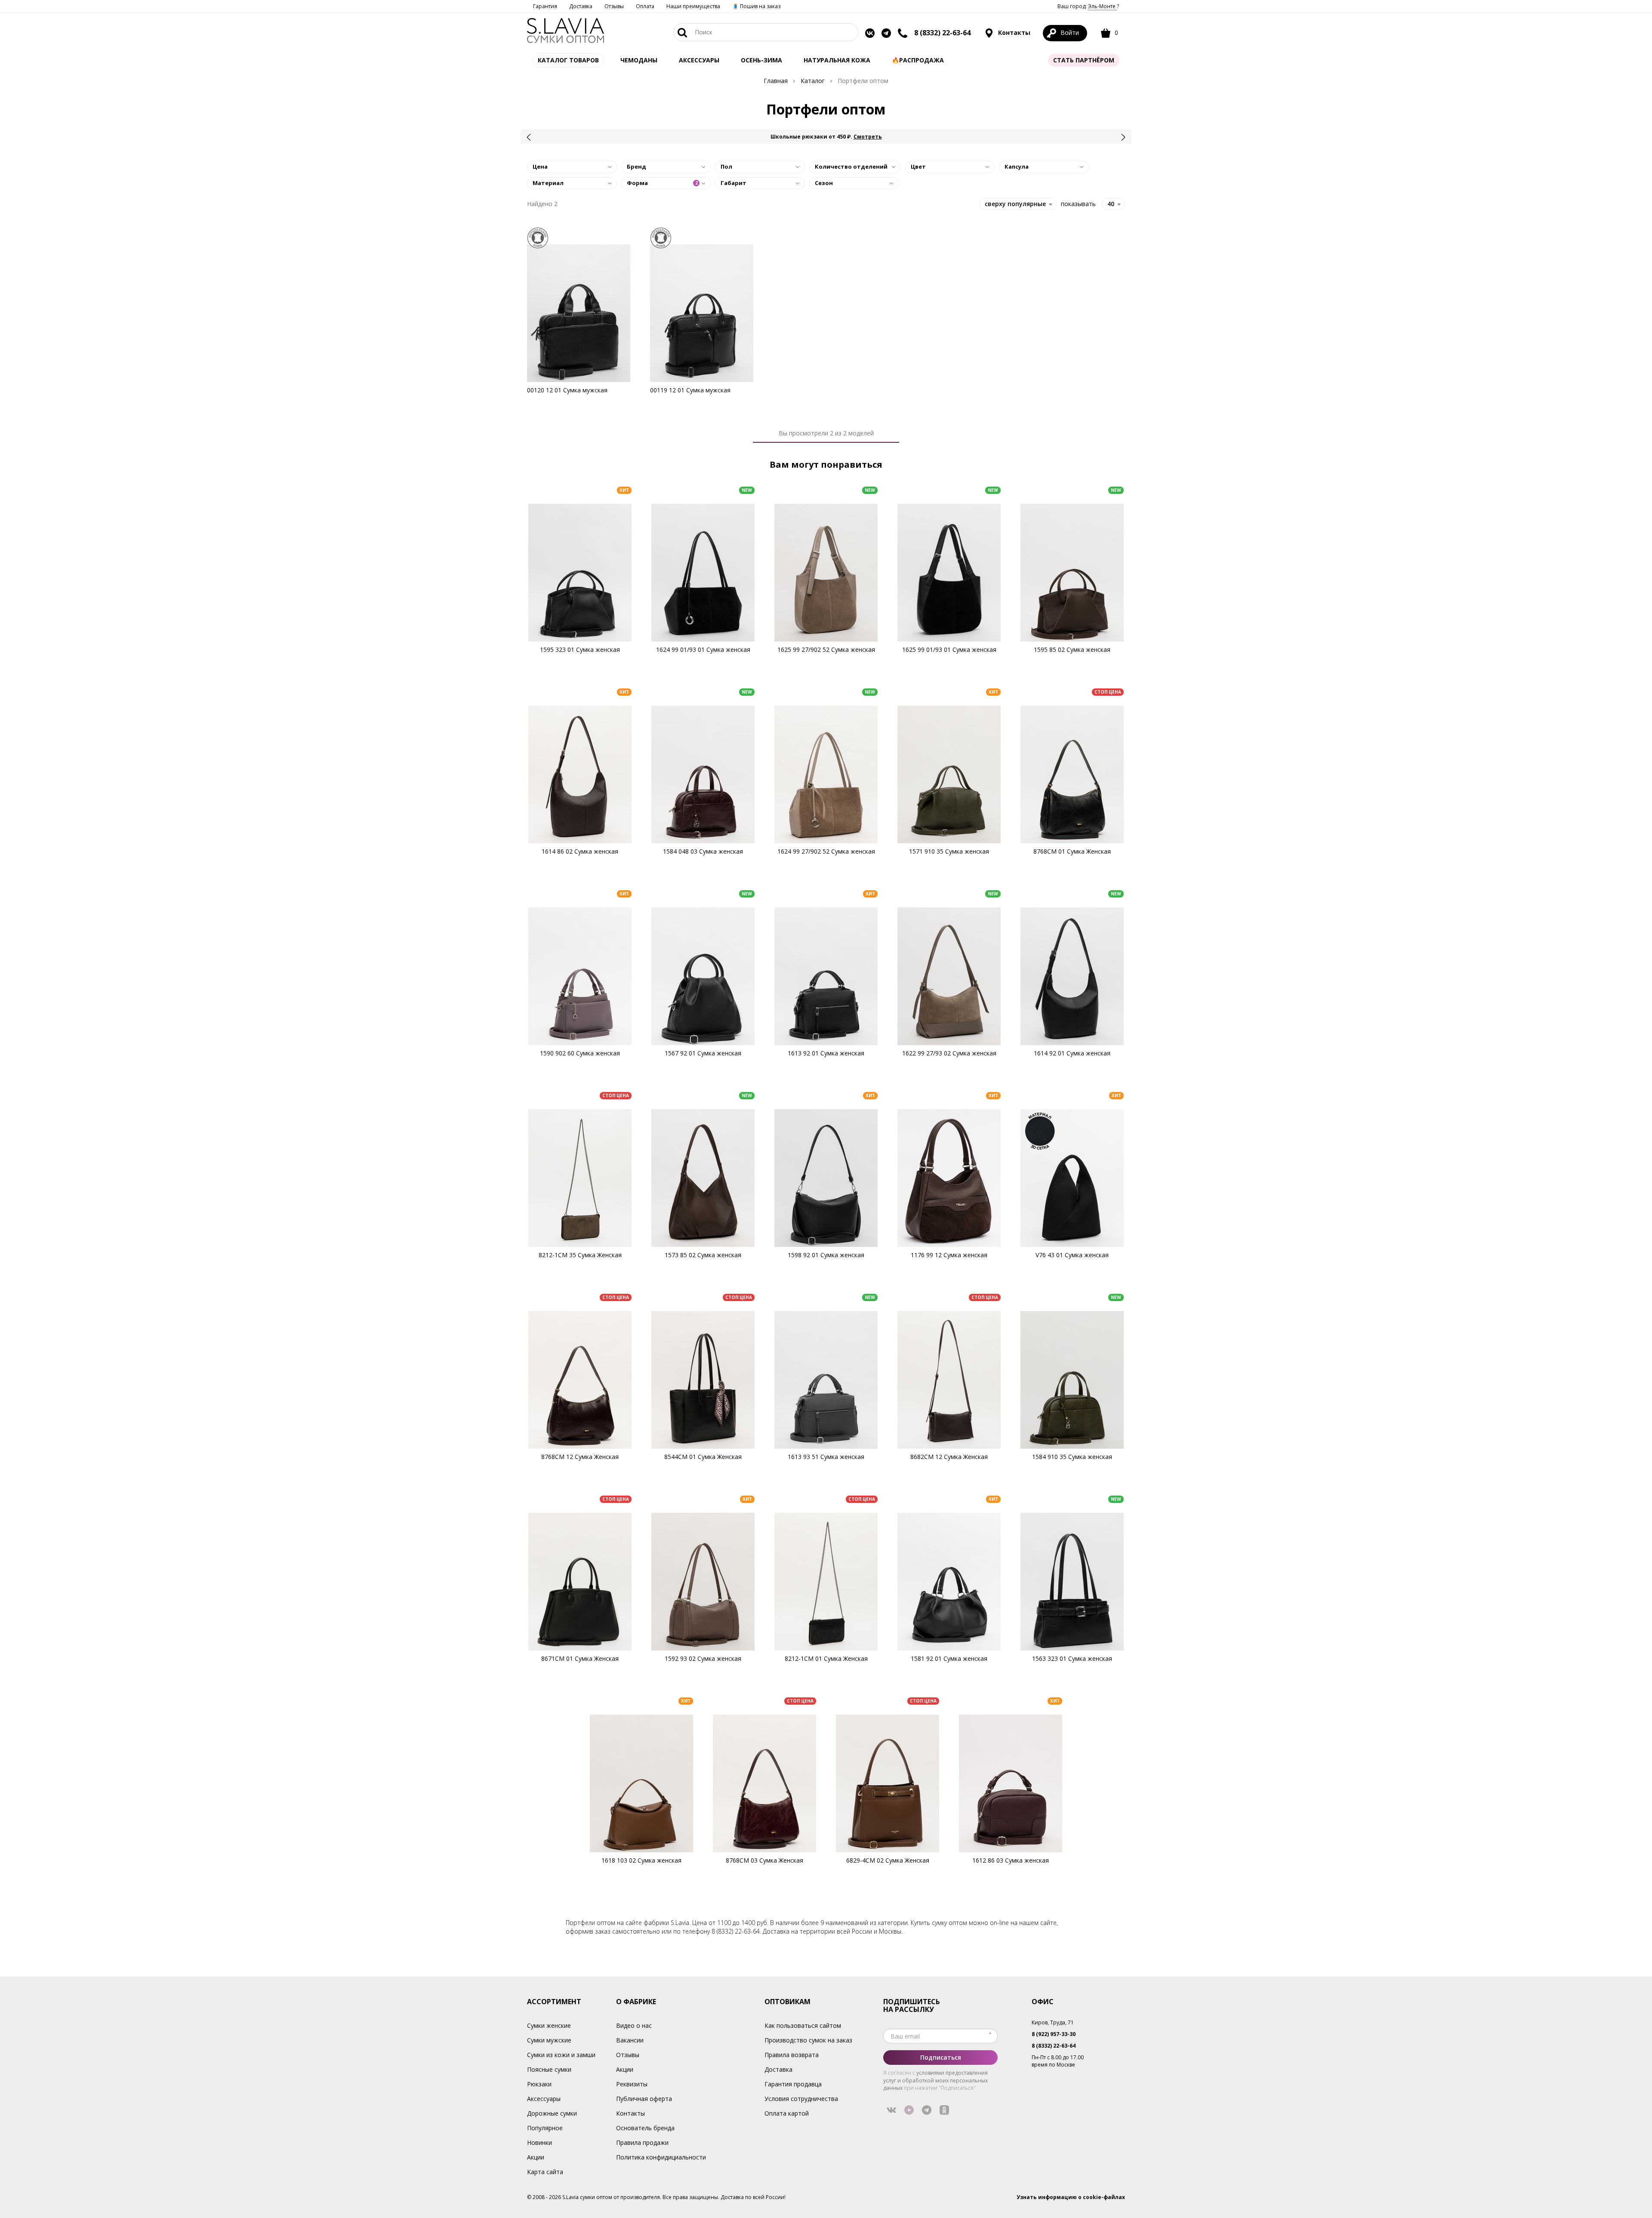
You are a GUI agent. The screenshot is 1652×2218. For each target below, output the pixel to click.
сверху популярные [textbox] (1015, 204)
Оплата (645, 6)
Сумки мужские (549, 2040)
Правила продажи (642, 2142)
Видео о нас (634, 2025)
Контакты (1013, 32)
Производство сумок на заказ (808, 2040)
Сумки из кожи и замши (561, 2055)
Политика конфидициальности (661, 2157)
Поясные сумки (549, 2069)
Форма (662, 183)
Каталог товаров (568, 60)
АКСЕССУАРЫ (699, 60)
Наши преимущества (693, 6)
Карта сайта (545, 2172)
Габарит (734, 183)
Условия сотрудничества (801, 2099)
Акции (536, 2157)
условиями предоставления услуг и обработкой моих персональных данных (935, 2080)
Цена (540, 167)
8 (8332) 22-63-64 (942, 33)
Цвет (918, 167)
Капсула (1017, 167)
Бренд (636, 167)
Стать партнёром (1084, 60)
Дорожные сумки (552, 2113)
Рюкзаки (539, 2084)
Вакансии (630, 2040)
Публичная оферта (644, 2099)
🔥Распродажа (918, 60)
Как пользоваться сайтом (803, 2025)
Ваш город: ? (1088, 6)
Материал (548, 183)
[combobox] (1113, 204)
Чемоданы (639, 60)
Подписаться (941, 2057)
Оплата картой (787, 2113)
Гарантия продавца (793, 2084)
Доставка (581, 6)
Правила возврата (792, 2055)
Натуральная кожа (837, 60)
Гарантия (545, 6)
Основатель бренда (645, 2128)
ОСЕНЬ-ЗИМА (761, 60)
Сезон (824, 183)
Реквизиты (632, 2084)
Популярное (545, 2128)
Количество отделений (851, 167)
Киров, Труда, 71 (1053, 2022)
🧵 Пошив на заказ (756, 6)
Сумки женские (549, 2025)
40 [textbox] (1111, 204)
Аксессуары (544, 2099)
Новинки (539, 2142)
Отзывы (614, 6)
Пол (726, 167)
